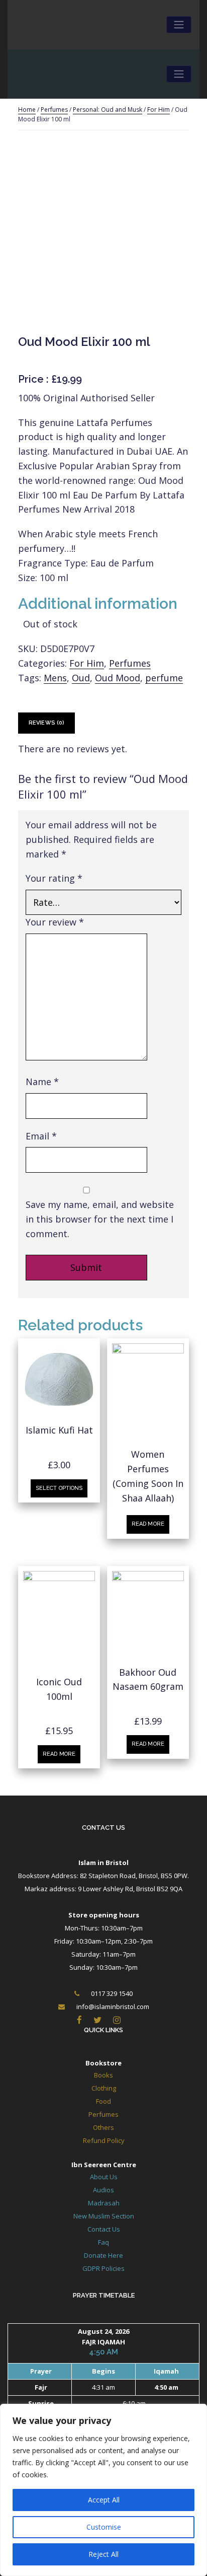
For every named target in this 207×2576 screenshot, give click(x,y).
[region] (103, 2490)
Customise (104, 2527)
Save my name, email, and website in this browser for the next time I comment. (100, 1219)
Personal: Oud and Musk (108, 110)
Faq (103, 2242)
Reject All (103, 2554)
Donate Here (103, 2255)
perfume (164, 678)
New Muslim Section (104, 2216)
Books (103, 2075)
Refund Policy (104, 2140)
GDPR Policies (103, 2268)
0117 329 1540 (112, 1993)
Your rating (54, 878)
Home (27, 110)
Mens (55, 678)
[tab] (46, 723)
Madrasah (104, 2203)
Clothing (104, 2088)
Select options (59, 1488)
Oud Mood (118, 678)
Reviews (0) (46, 723)
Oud (81, 678)
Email (41, 1136)
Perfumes (54, 110)
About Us (104, 2177)
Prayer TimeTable (104, 2295)
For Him (159, 110)
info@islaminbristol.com (113, 2007)
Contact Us (103, 1828)
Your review (55, 922)
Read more (148, 1524)
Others (103, 2127)
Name (42, 1082)
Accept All (104, 2500)
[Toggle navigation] (179, 25)
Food (103, 2101)
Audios (103, 2190)
